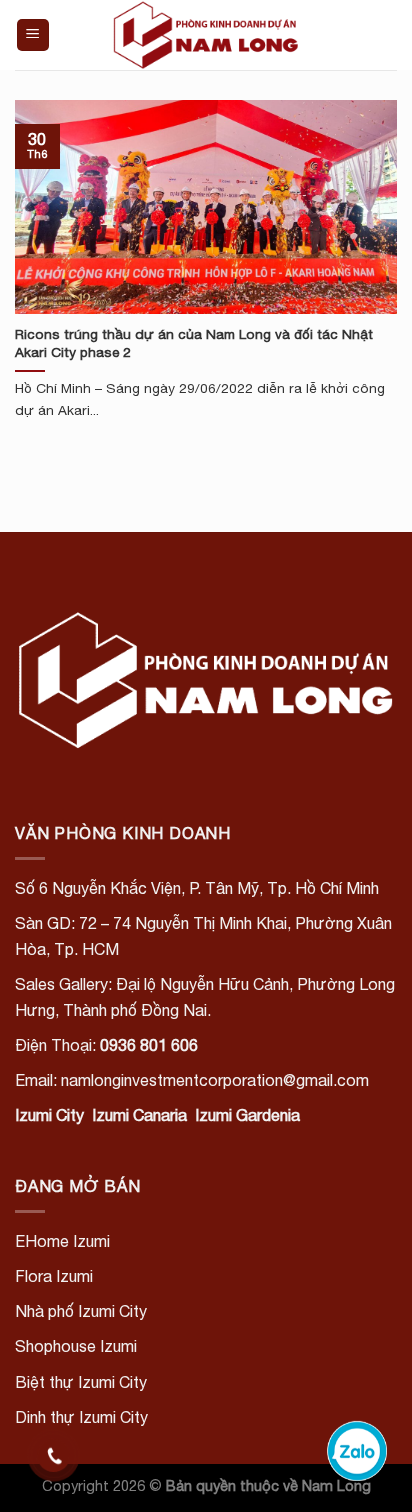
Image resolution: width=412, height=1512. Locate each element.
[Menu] (33, 35)
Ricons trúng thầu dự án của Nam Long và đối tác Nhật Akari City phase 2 (194, 343)
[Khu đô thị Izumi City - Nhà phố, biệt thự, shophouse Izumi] (206, 35)
